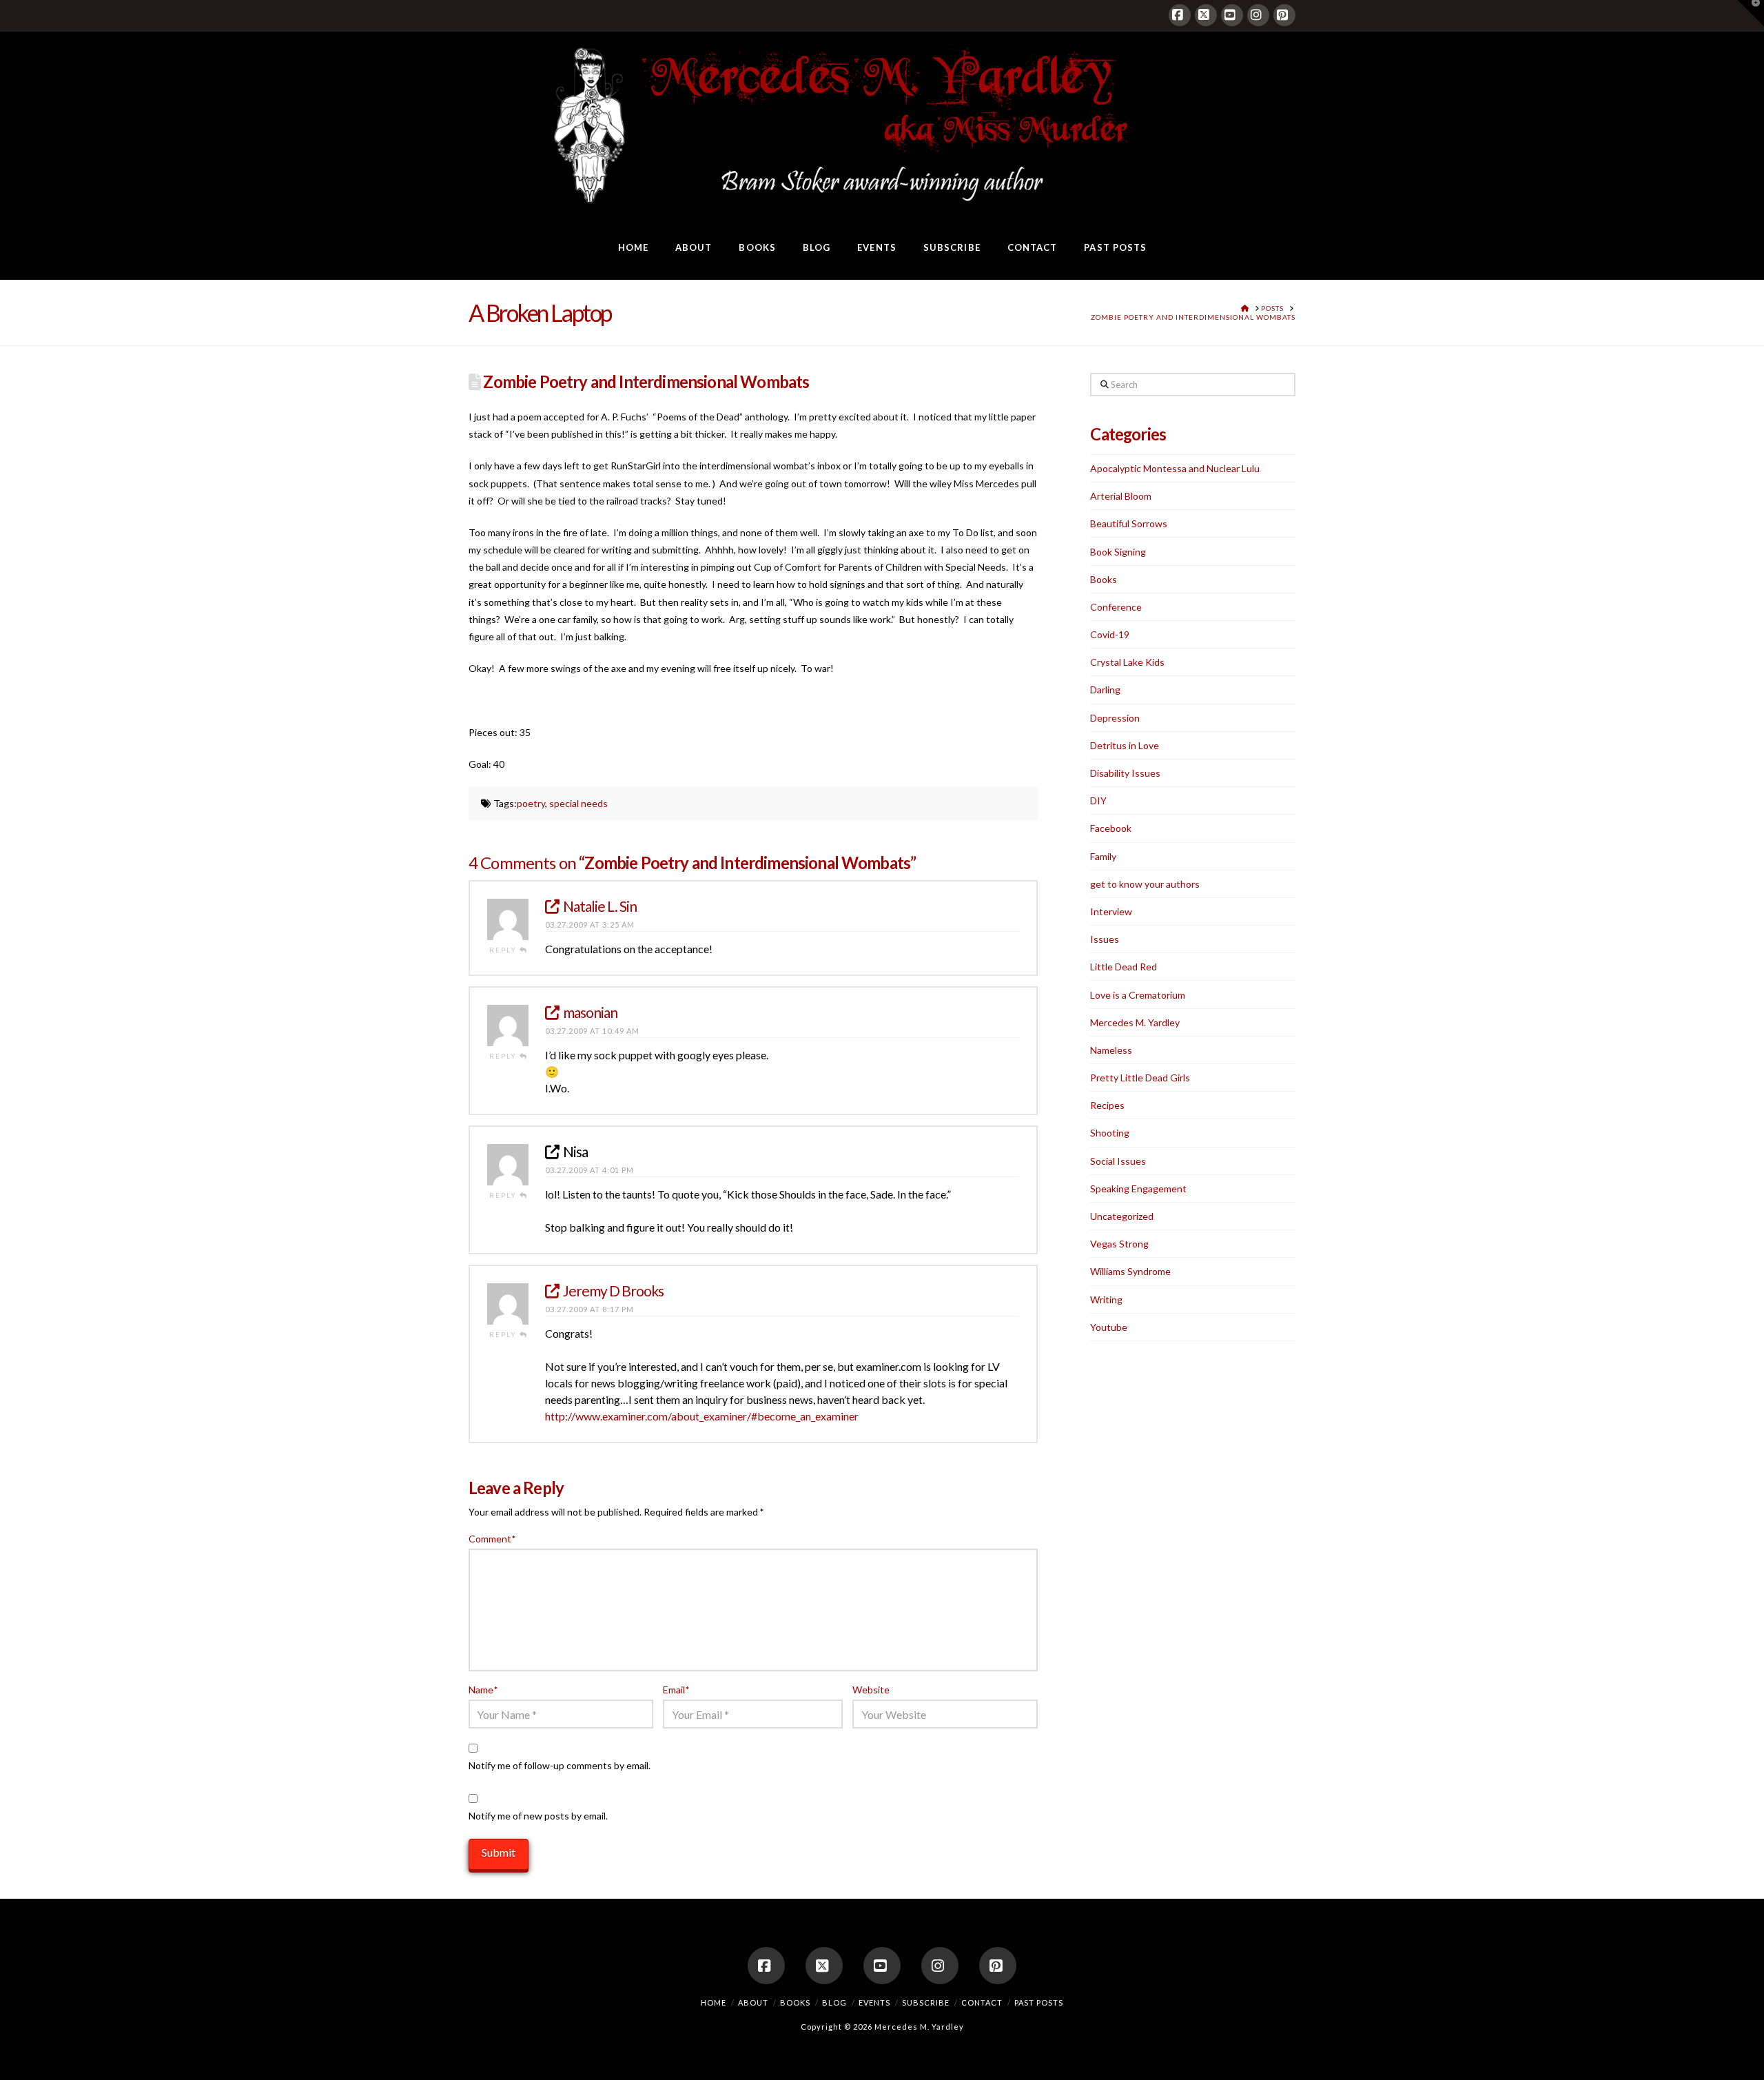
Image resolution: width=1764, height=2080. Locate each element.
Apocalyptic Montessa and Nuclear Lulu (1175, 468)
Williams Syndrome (1130, 1271)
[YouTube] (1232, 15)
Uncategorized (1122, 1216)
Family (1103, 856)
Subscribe (926, 2002)
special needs (578, 803)
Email (676, 1690)
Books (1104, 579)
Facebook (1111, 828)
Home (714, 2002)
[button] (1751, 13)
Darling (1105, 690)
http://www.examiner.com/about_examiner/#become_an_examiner (702, 1416)
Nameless (1111, 1050)
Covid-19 (1110, 634)
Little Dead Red (1124, 967)
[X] (1206, 15)
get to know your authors (1145, 884)
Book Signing (1118, 552)
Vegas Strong (1119, 1244)
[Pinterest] (1284, 15)
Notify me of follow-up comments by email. (560, 1765)
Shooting (1110, 1133)
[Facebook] (1180, 15)
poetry (531, 803)
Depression (1115, 718)
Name (483, 1690)
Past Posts (1039, 2002)
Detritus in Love (1125, 745)
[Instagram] (1258, 15)
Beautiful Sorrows (1129, 523)
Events (874, 2002)
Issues (1105, 939)
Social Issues (1118, 1161)
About (753, 2002)
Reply (504, 950)
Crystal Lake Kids (1127, 662)
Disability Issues (1125, 773)
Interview (1111, 911)
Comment (492, 1539)
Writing (1106, 1299)
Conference (1116, 607)
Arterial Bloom (1121, 496)
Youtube (1109, 1327)
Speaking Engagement (1138, 1189)
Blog (834, 2002)
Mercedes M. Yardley (1135, 1022)
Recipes (1107, 1105)
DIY (1098, 801)
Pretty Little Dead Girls (1140, 1078)
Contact (982, 2002)
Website (871, 1690)
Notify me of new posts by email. (538, 1816)
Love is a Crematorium (1138, 995)
